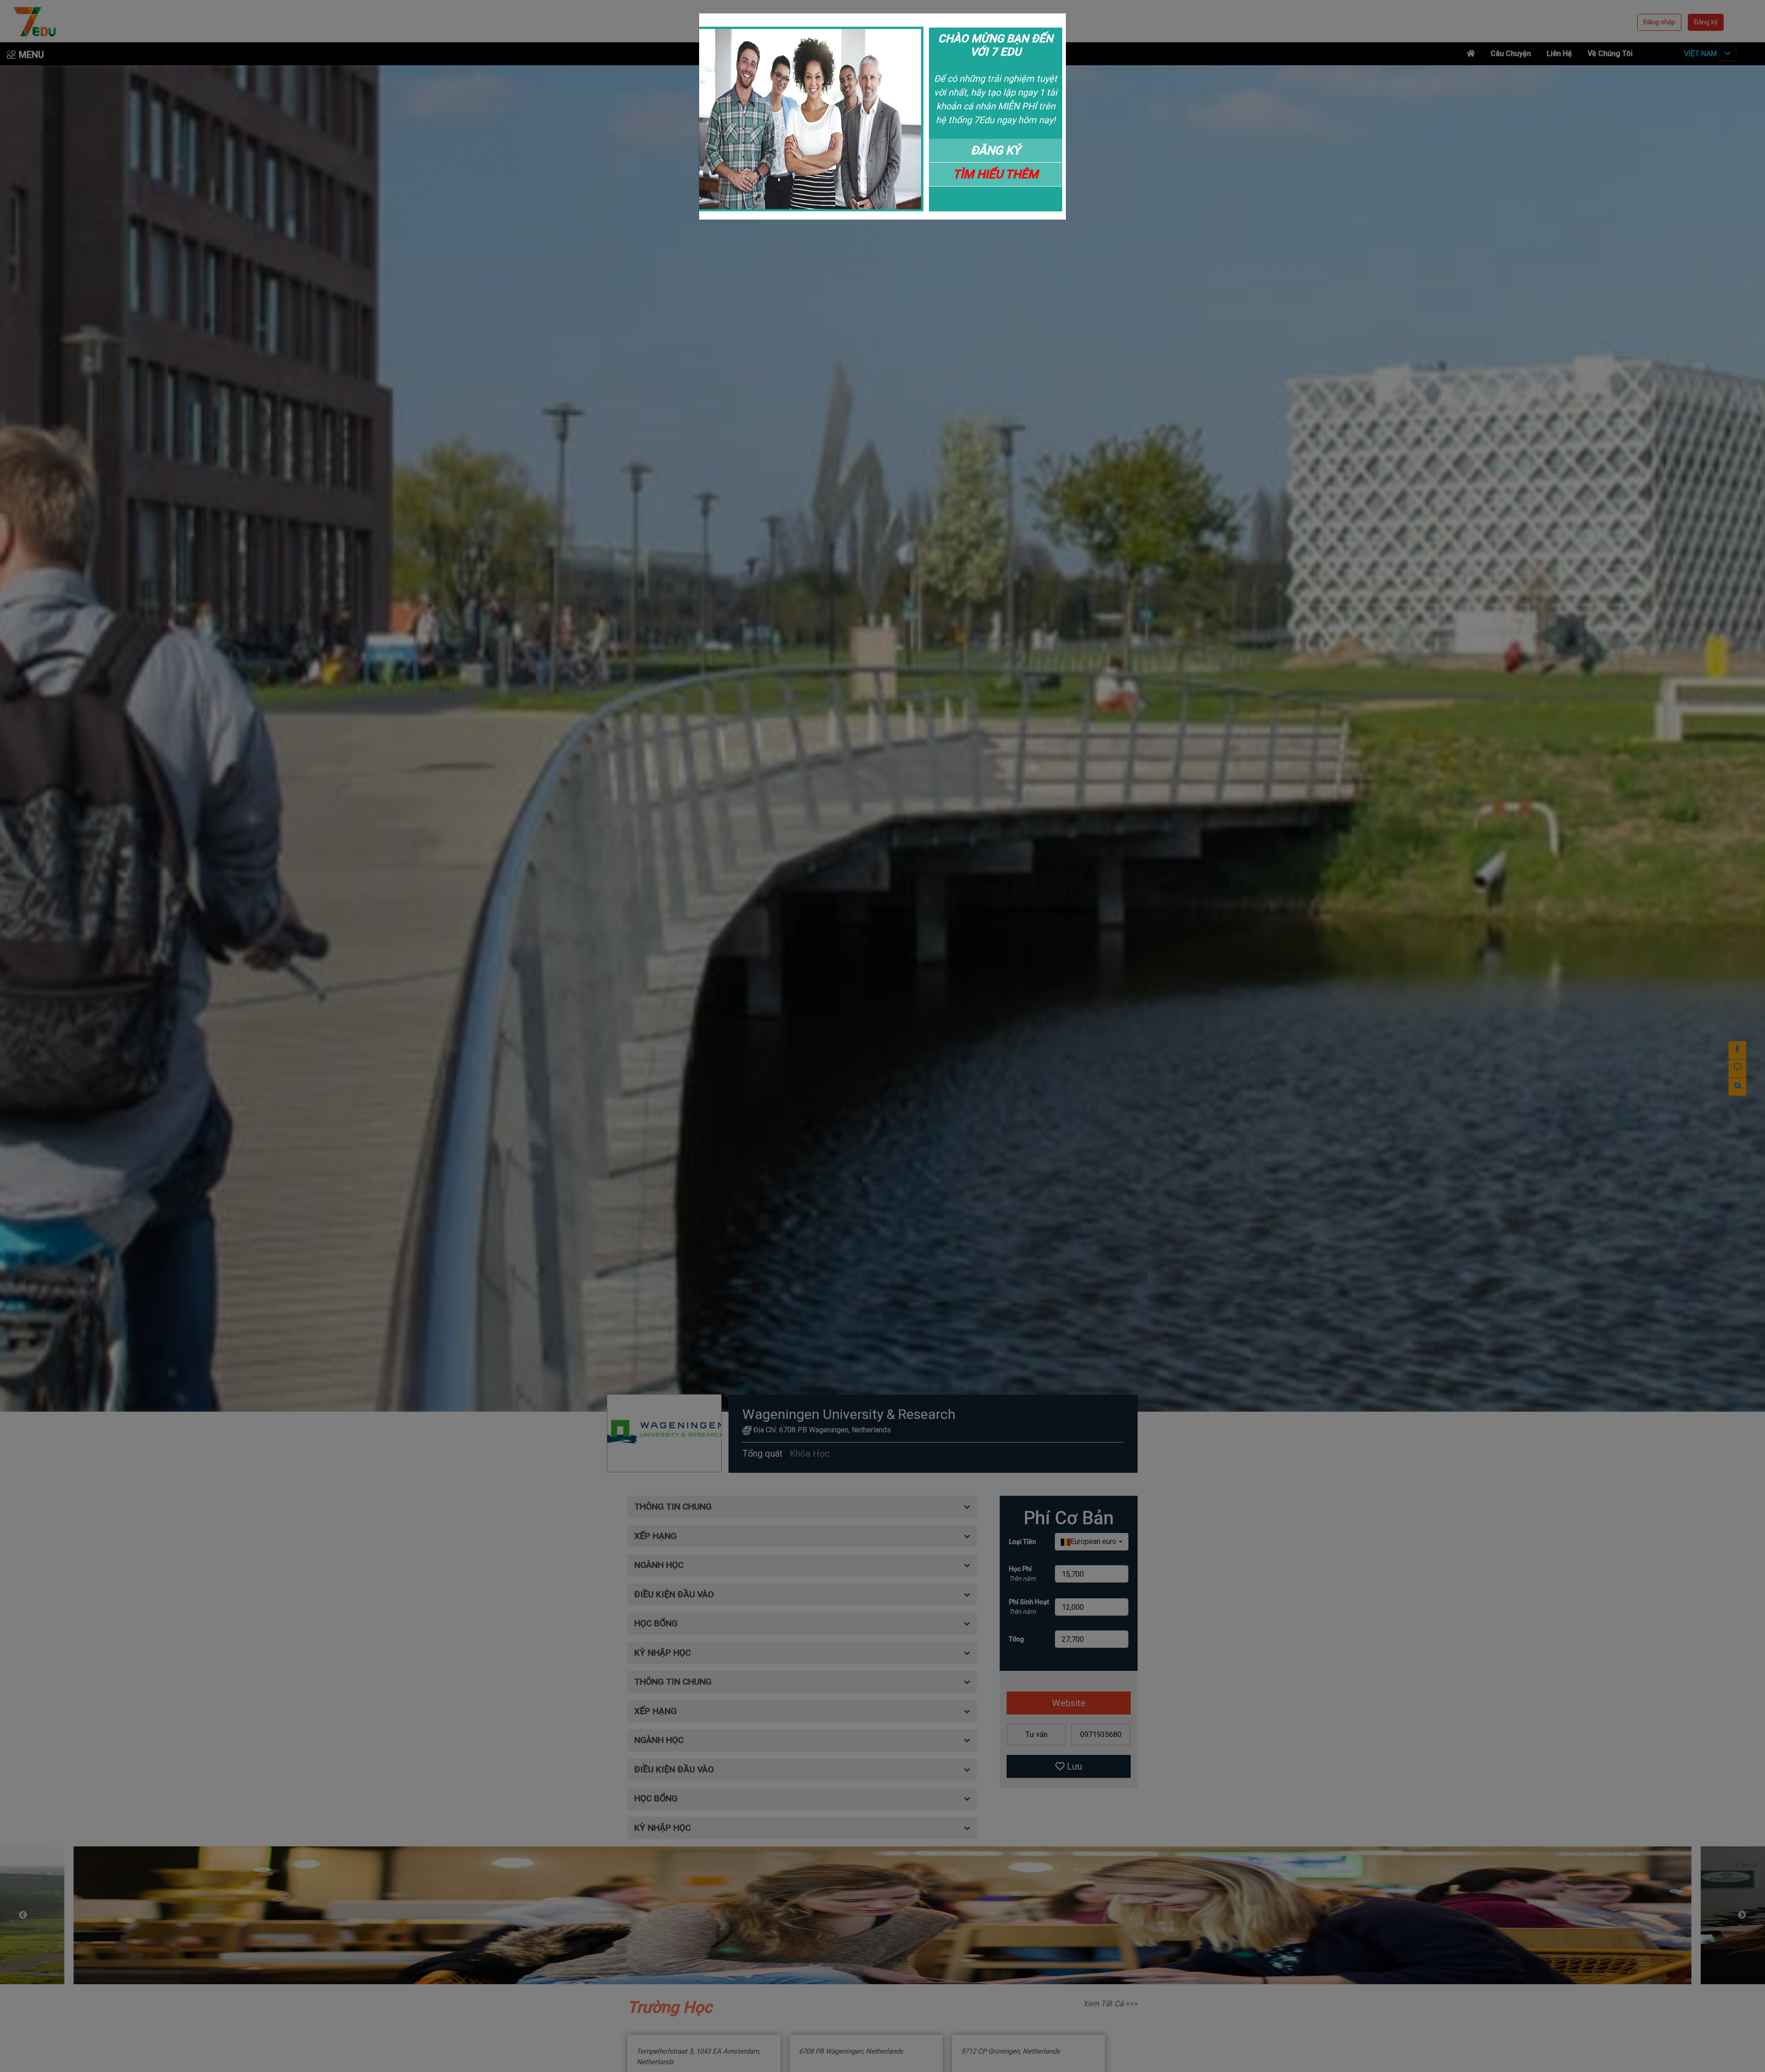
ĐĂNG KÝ (996, 150)
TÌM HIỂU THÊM (996, 174)
